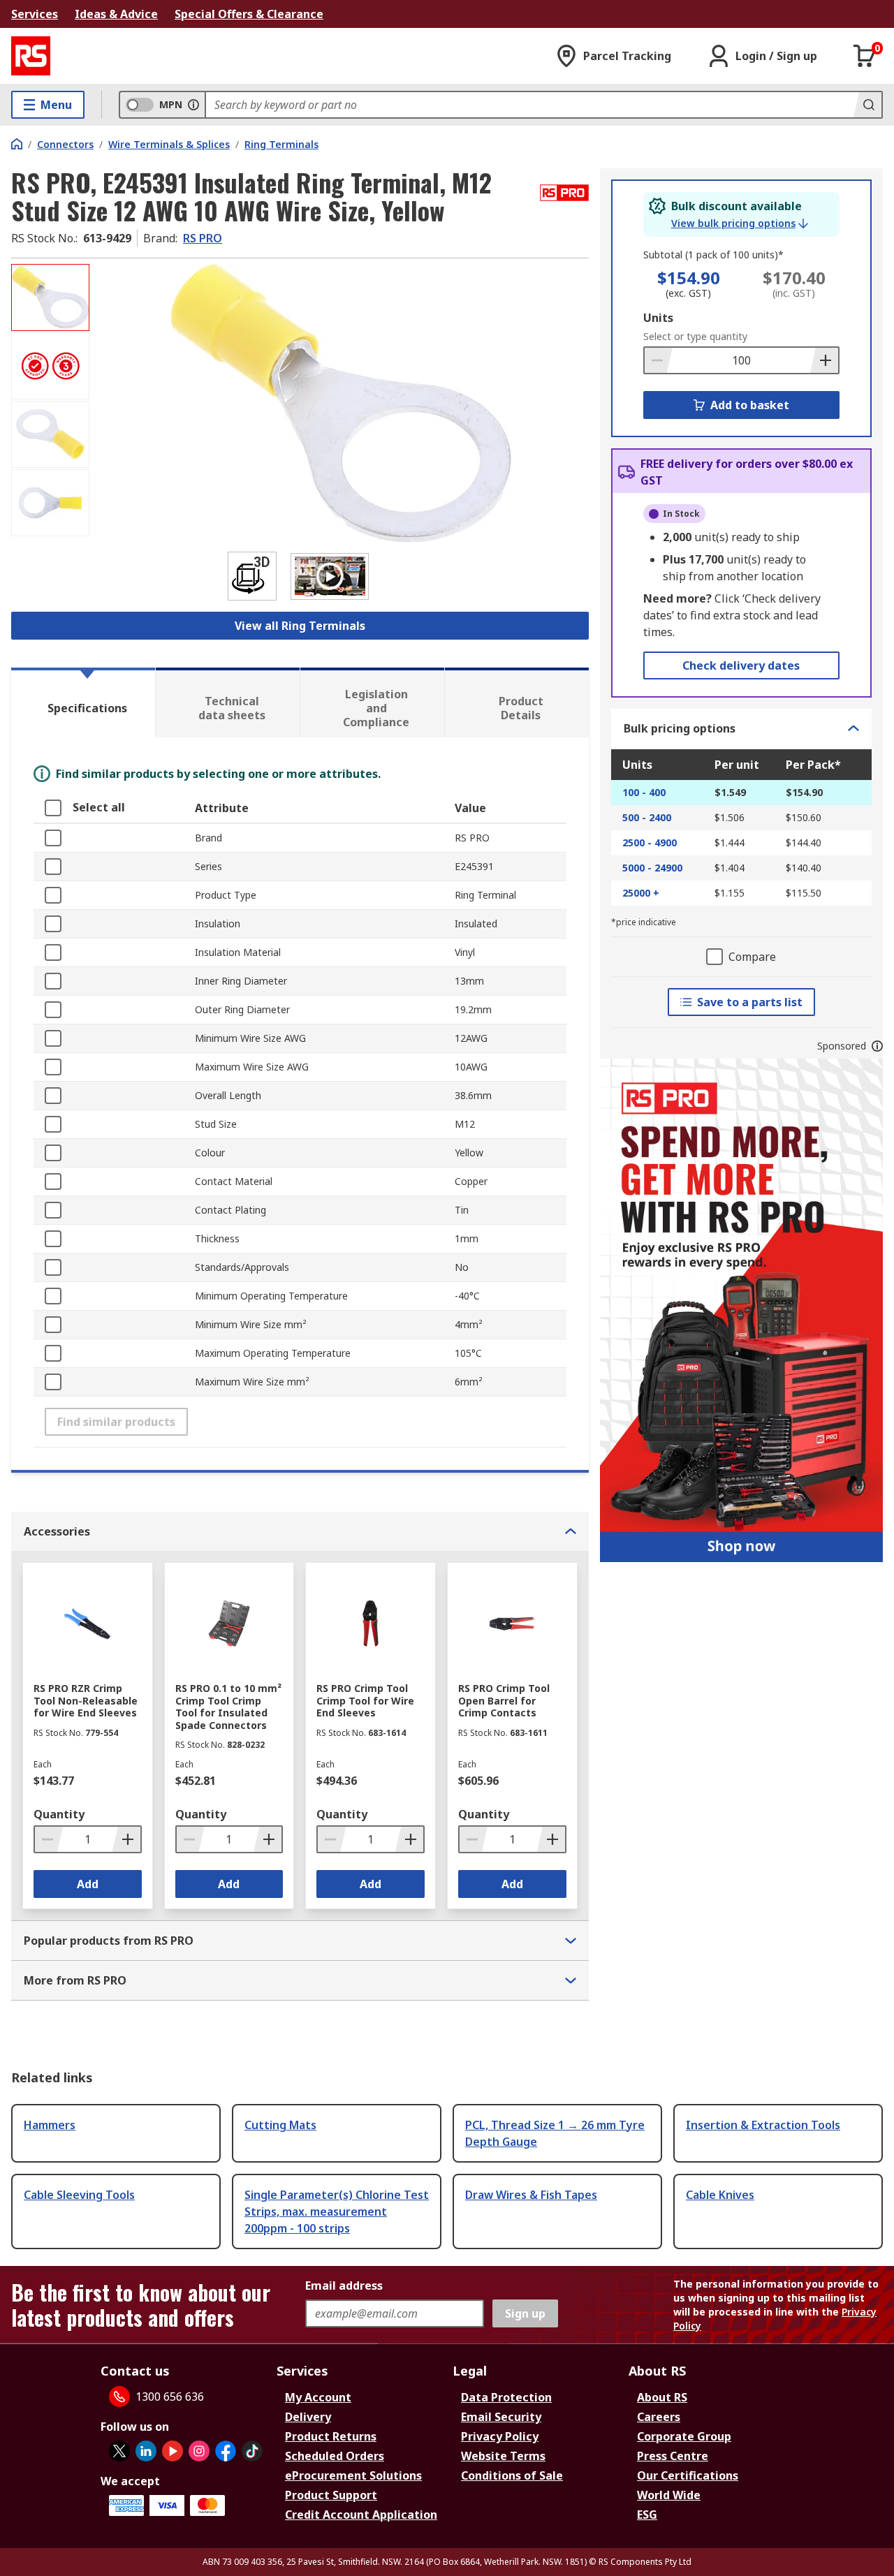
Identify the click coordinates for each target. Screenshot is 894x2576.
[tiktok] (252, 2451)
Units (658, 318)
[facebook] (226, 2451)
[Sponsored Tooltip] (877, 1046)
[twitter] (119, 2451)
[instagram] (199, 2451)
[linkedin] (146, 2451)
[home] (17, 144)
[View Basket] (865, 56)
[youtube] (173, 2451)
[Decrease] (659, 360)
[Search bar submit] (867, 105)
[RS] (31, 56)
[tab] (83, 702)
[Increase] (824, 360)
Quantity (59, 1814)
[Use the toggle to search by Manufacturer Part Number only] (193, 105)
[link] (740, 223)
